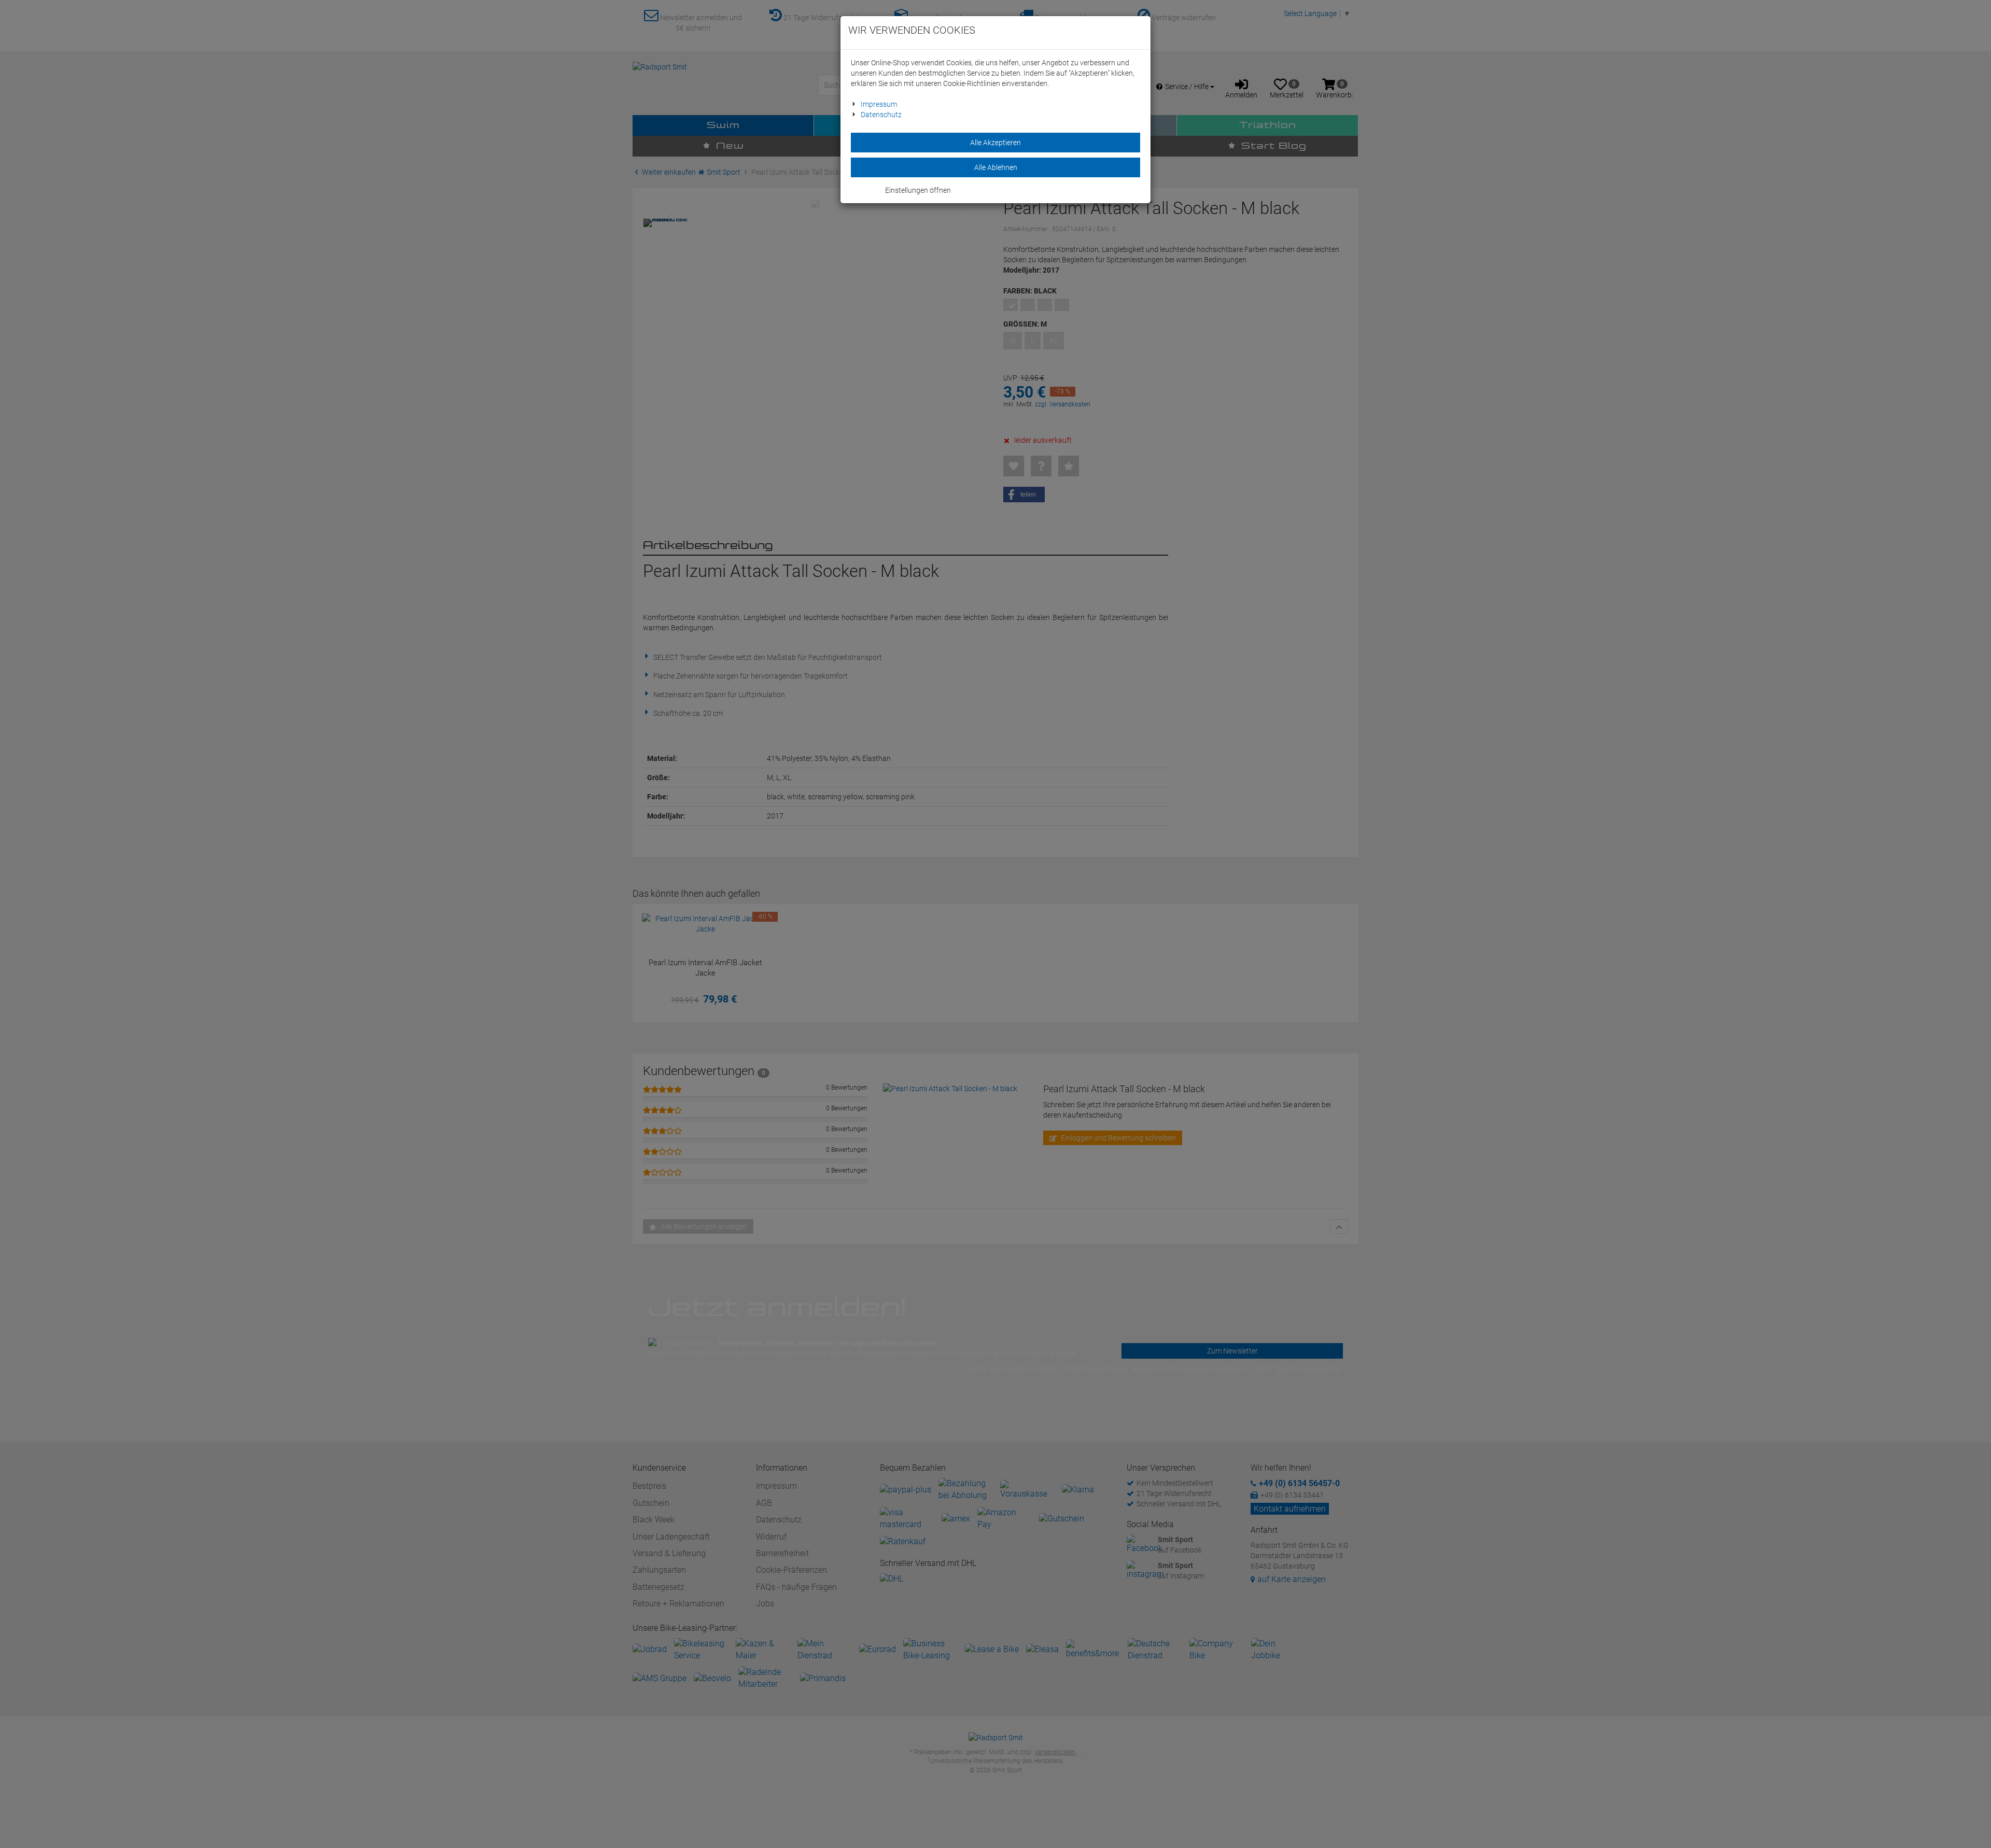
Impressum (879, 104)
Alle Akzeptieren (995, 143)
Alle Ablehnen (996, 167)
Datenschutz (881, 115)
